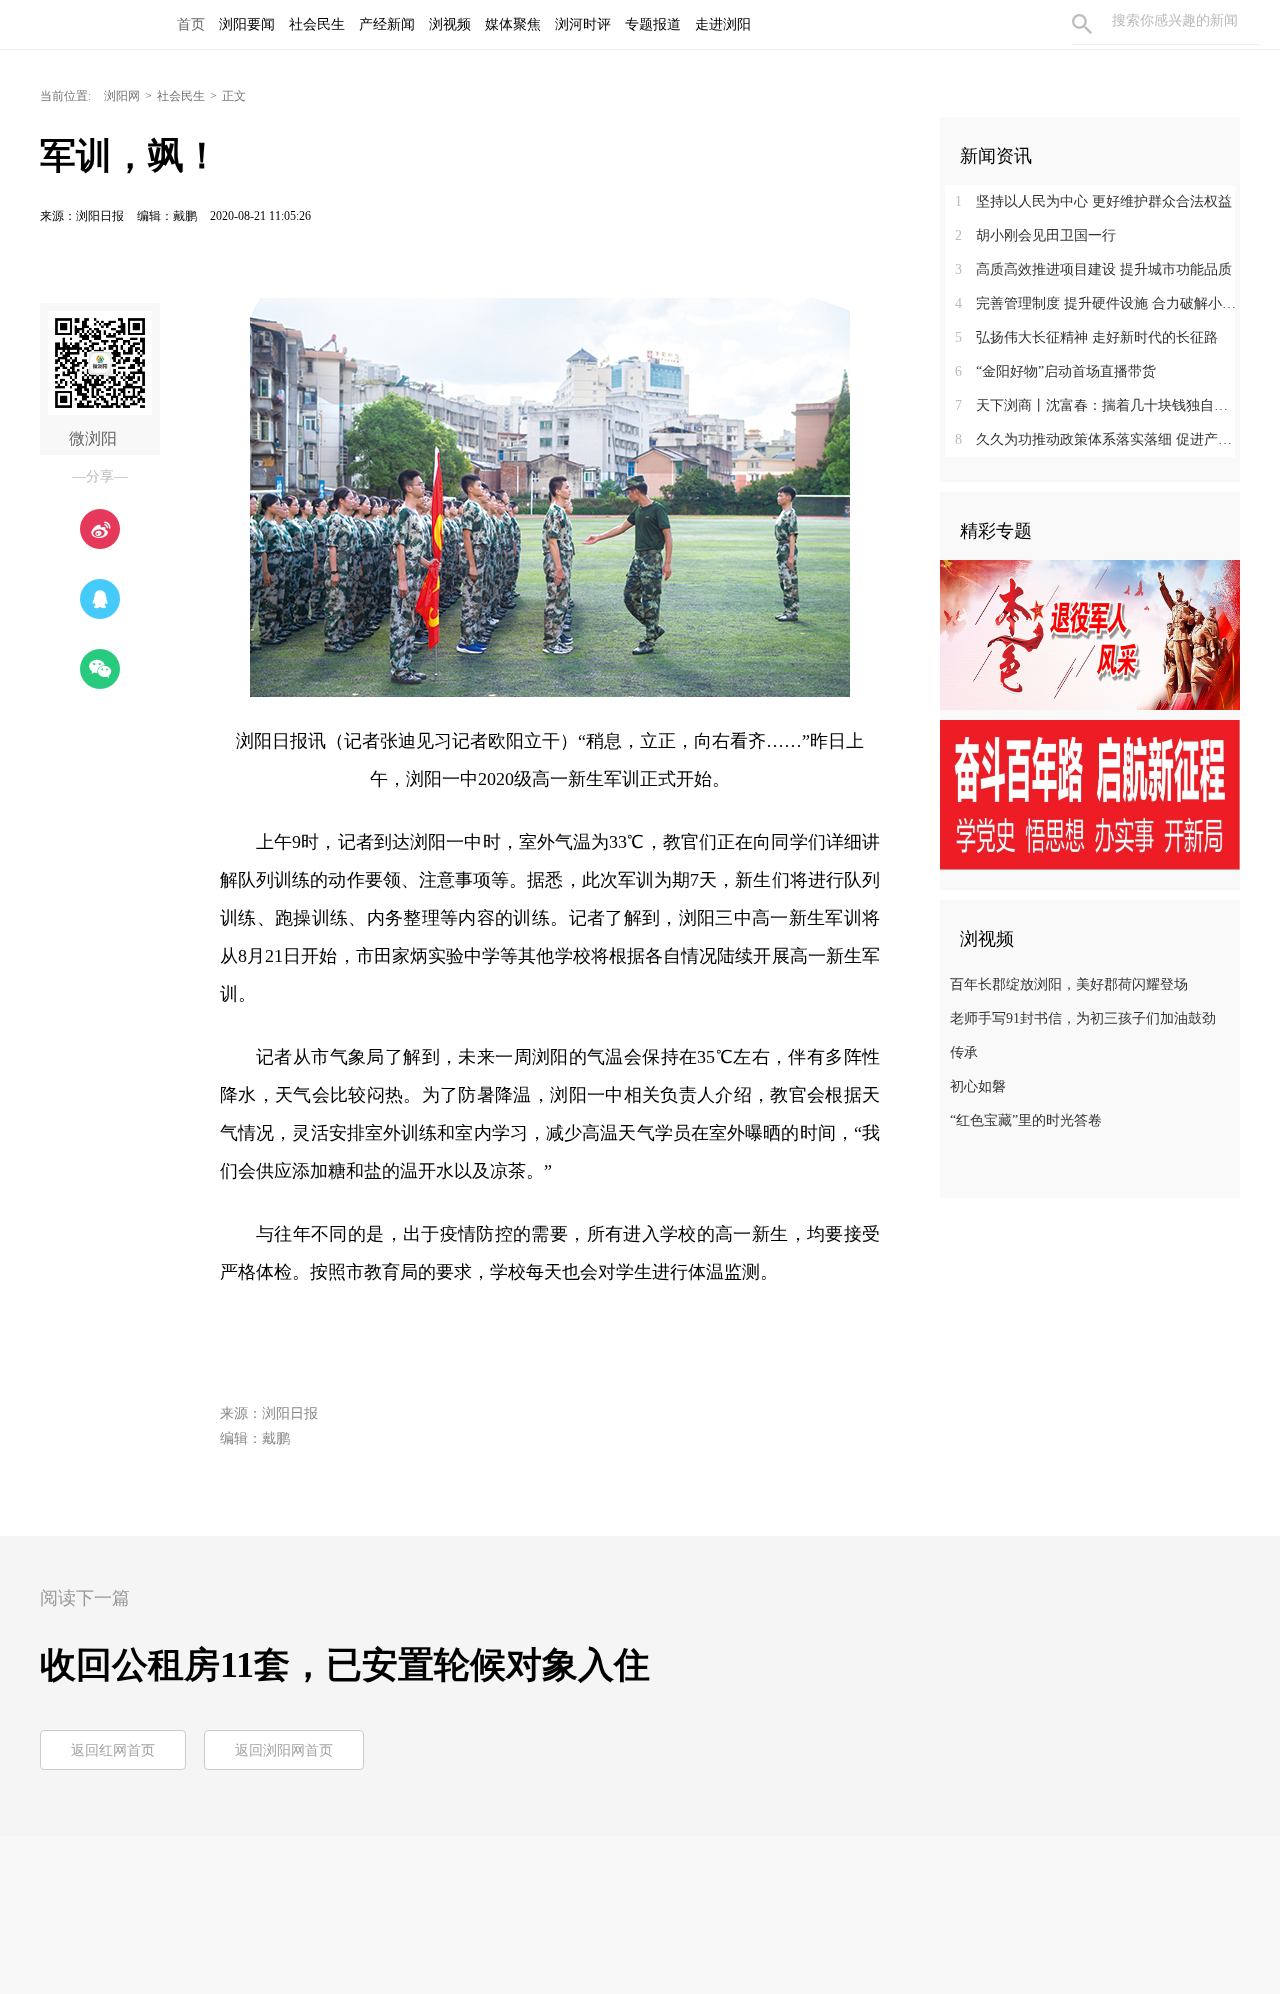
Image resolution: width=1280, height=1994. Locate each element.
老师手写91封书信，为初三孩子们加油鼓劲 (1083, 1018)
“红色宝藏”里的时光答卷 (1026, 1120)
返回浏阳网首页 (284, 1750)
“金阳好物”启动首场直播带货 (1055, 371)
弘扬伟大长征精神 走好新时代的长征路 (1086, 337)
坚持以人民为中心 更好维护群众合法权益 (1093, 201)
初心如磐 (978, 1086)
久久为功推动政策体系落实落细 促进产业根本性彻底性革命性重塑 (1097, 439)
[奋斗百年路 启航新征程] (1090, 794)
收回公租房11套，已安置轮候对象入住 (345, 1665)
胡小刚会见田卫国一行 (1035, 235)
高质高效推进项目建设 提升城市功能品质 (1093, 269)
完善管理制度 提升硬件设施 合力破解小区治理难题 (1097, 303)
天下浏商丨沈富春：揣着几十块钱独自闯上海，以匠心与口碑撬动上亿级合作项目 (1097, 405)
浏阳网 (122, 96)
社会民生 (181, 96)
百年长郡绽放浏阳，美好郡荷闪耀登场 (1069, 984)
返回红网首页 (113, 1750)
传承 (964, 1052)
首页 (191, 24)
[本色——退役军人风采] (1090, 634)
